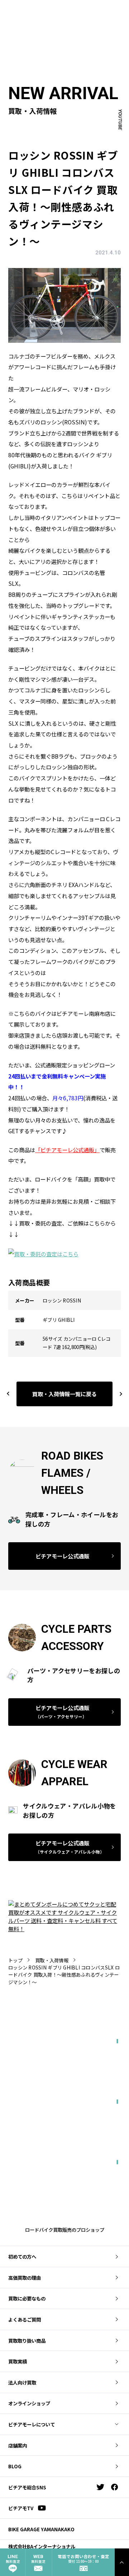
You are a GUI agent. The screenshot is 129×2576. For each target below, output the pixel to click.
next (118, 1394)
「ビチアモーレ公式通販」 (67, 1150)
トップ (15, 1960)
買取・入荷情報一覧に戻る (64, 1394)
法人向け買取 (22, 2382)
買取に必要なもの (27, 2298)
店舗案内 (18, 2445)
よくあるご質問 (25, 2319)
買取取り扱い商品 (27, 2341)
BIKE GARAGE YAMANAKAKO (41, 2529)
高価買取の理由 (25, 2278)
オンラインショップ (29, 2403)
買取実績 (18, 2361)
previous (8, 1394)
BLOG (15, 2466)
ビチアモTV (21, 2508)
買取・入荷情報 (52, 1960)
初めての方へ (22, 2256)
